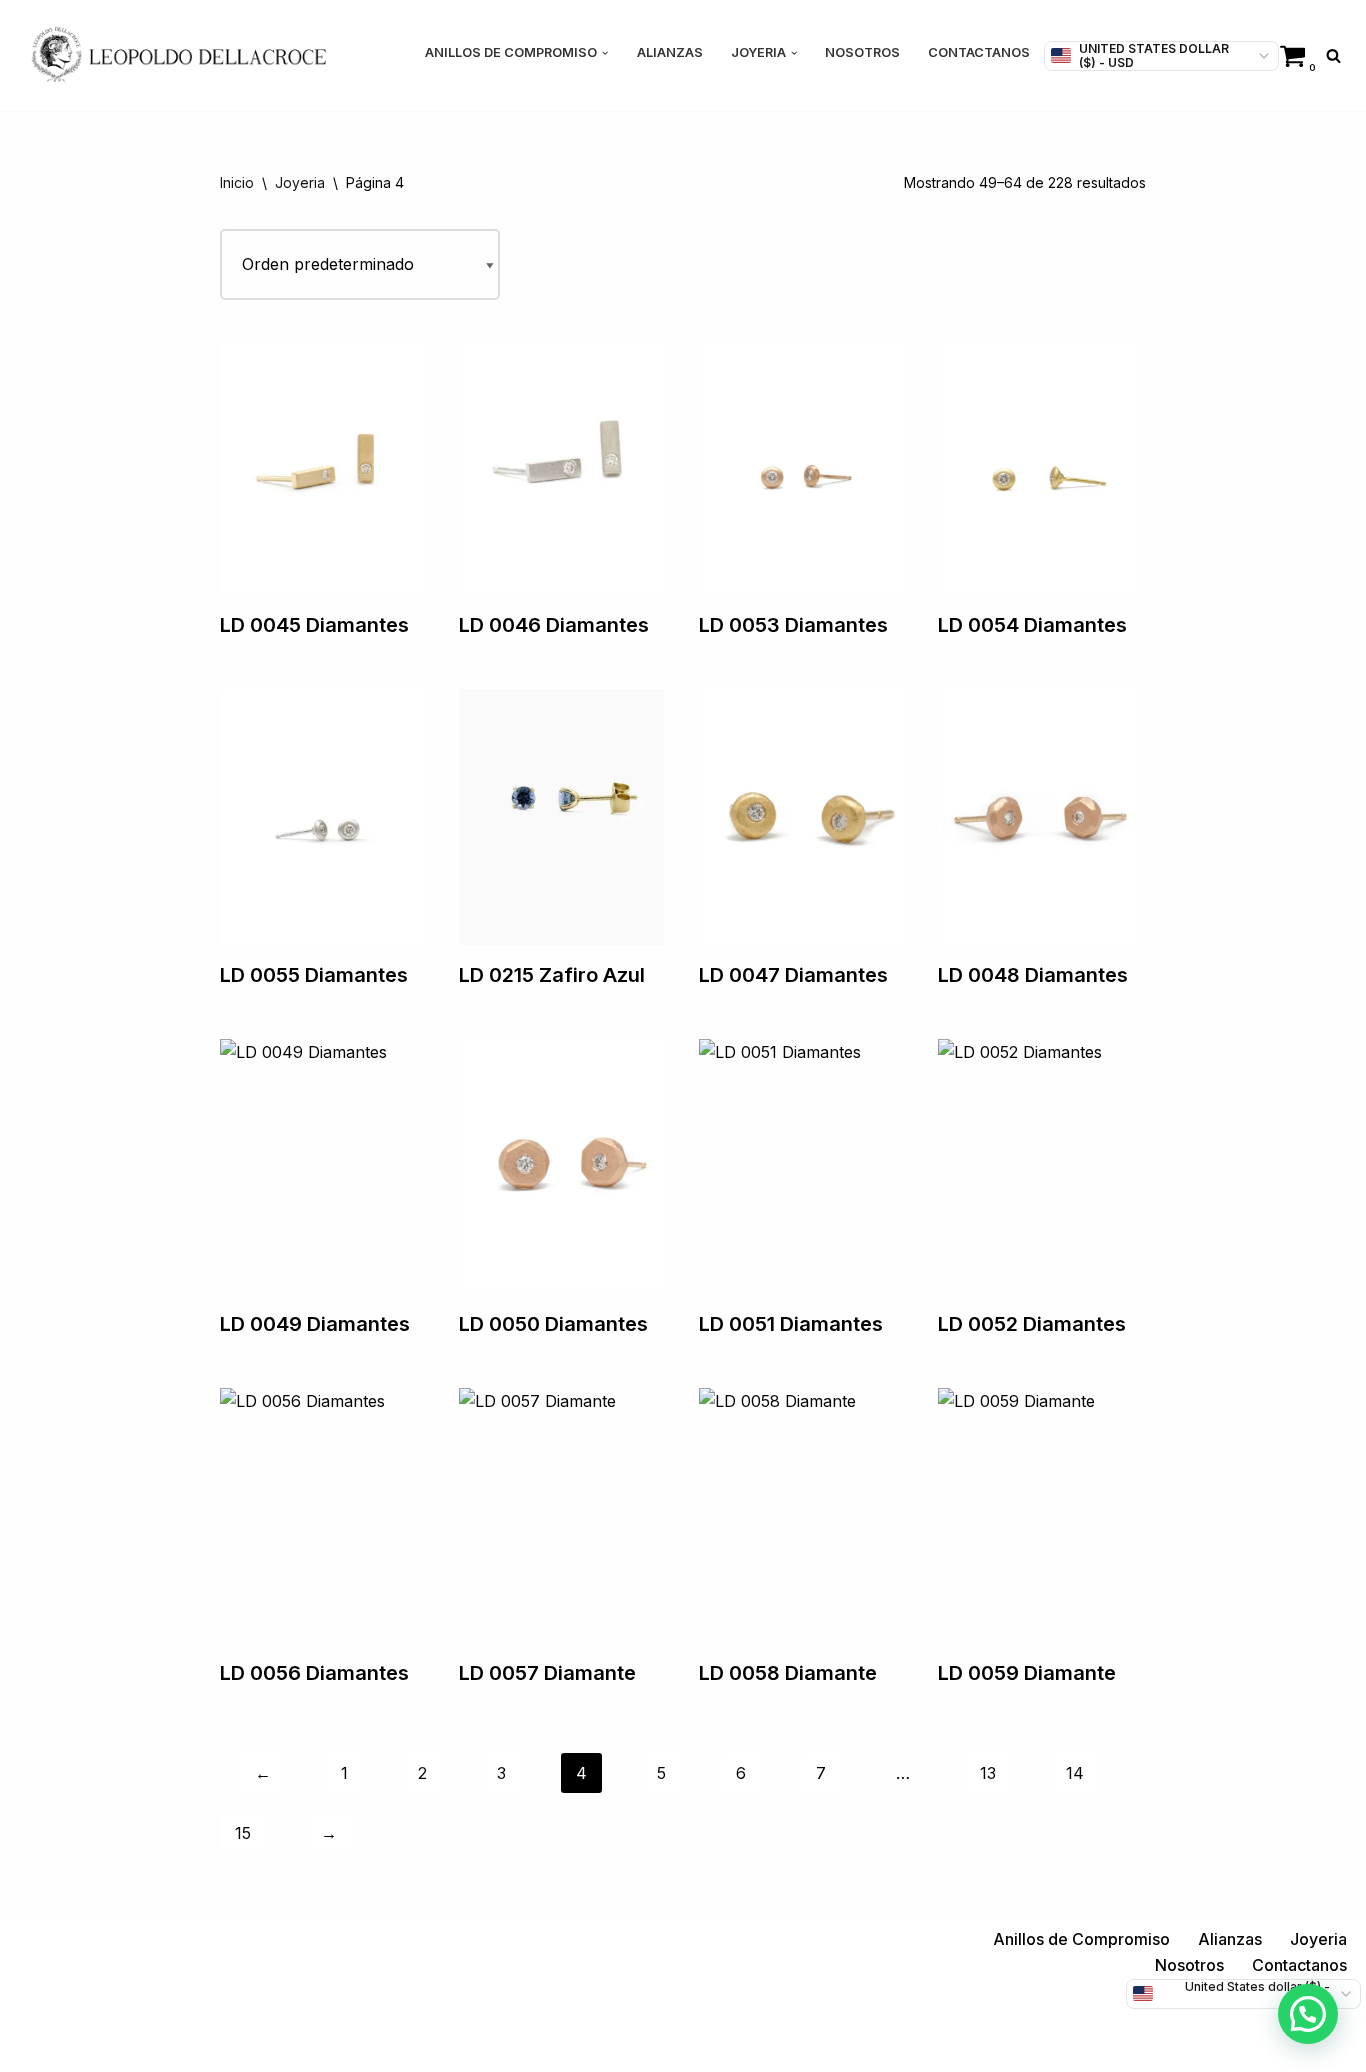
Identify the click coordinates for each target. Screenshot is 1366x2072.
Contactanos (979, 52)
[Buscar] (1333, 55)
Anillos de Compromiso (1081, 1939)
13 (988, 1773)
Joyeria (300, 182)
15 (243, 1833)
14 (1075, 1773)
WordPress (260, 2046)
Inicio (237, 182)
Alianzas (670, 52)
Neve (35, 2046)
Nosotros (862, 52)
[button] (605, 53)
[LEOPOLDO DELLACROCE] (178, 55)
